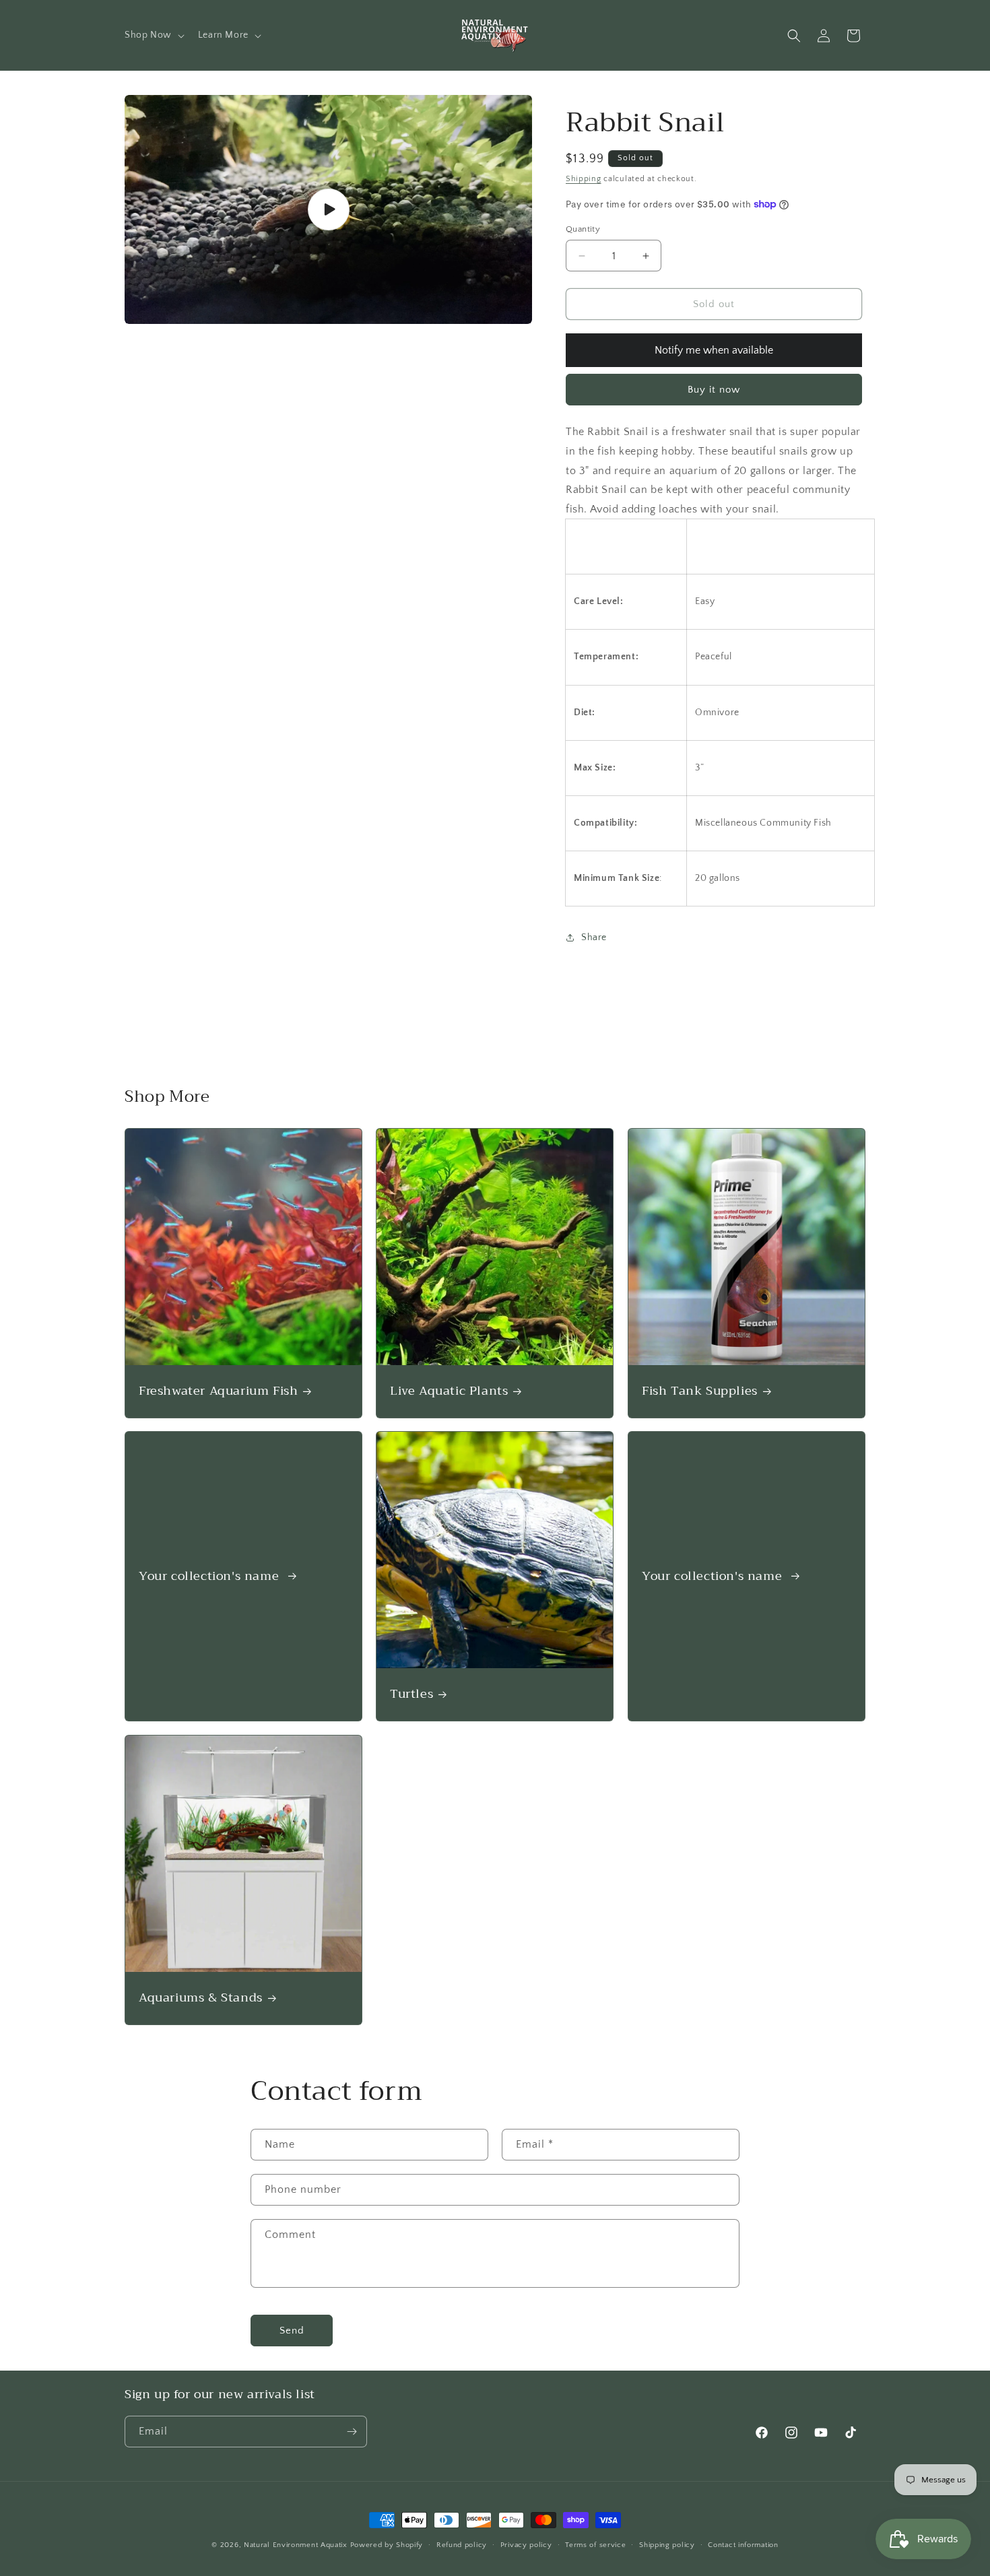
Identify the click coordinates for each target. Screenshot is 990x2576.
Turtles (411, 1694)
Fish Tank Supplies (700, 1391)
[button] (153, 35)
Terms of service (595, 2545)
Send (292, 2330)
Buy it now (714, 390)
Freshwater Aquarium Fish (218, 1391)
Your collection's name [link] (211, 1576)
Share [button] (594, 937)
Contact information (743, 2545)
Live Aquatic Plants (449, 1391)
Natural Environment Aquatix (296, 2545)
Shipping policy (667, 2545)
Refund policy (462, 2545)
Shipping (584, 179)
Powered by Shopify (387, 2545)
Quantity (583, 229)
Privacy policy (526, 2545)
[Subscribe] (352, 2432)
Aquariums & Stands (201, 1998)
